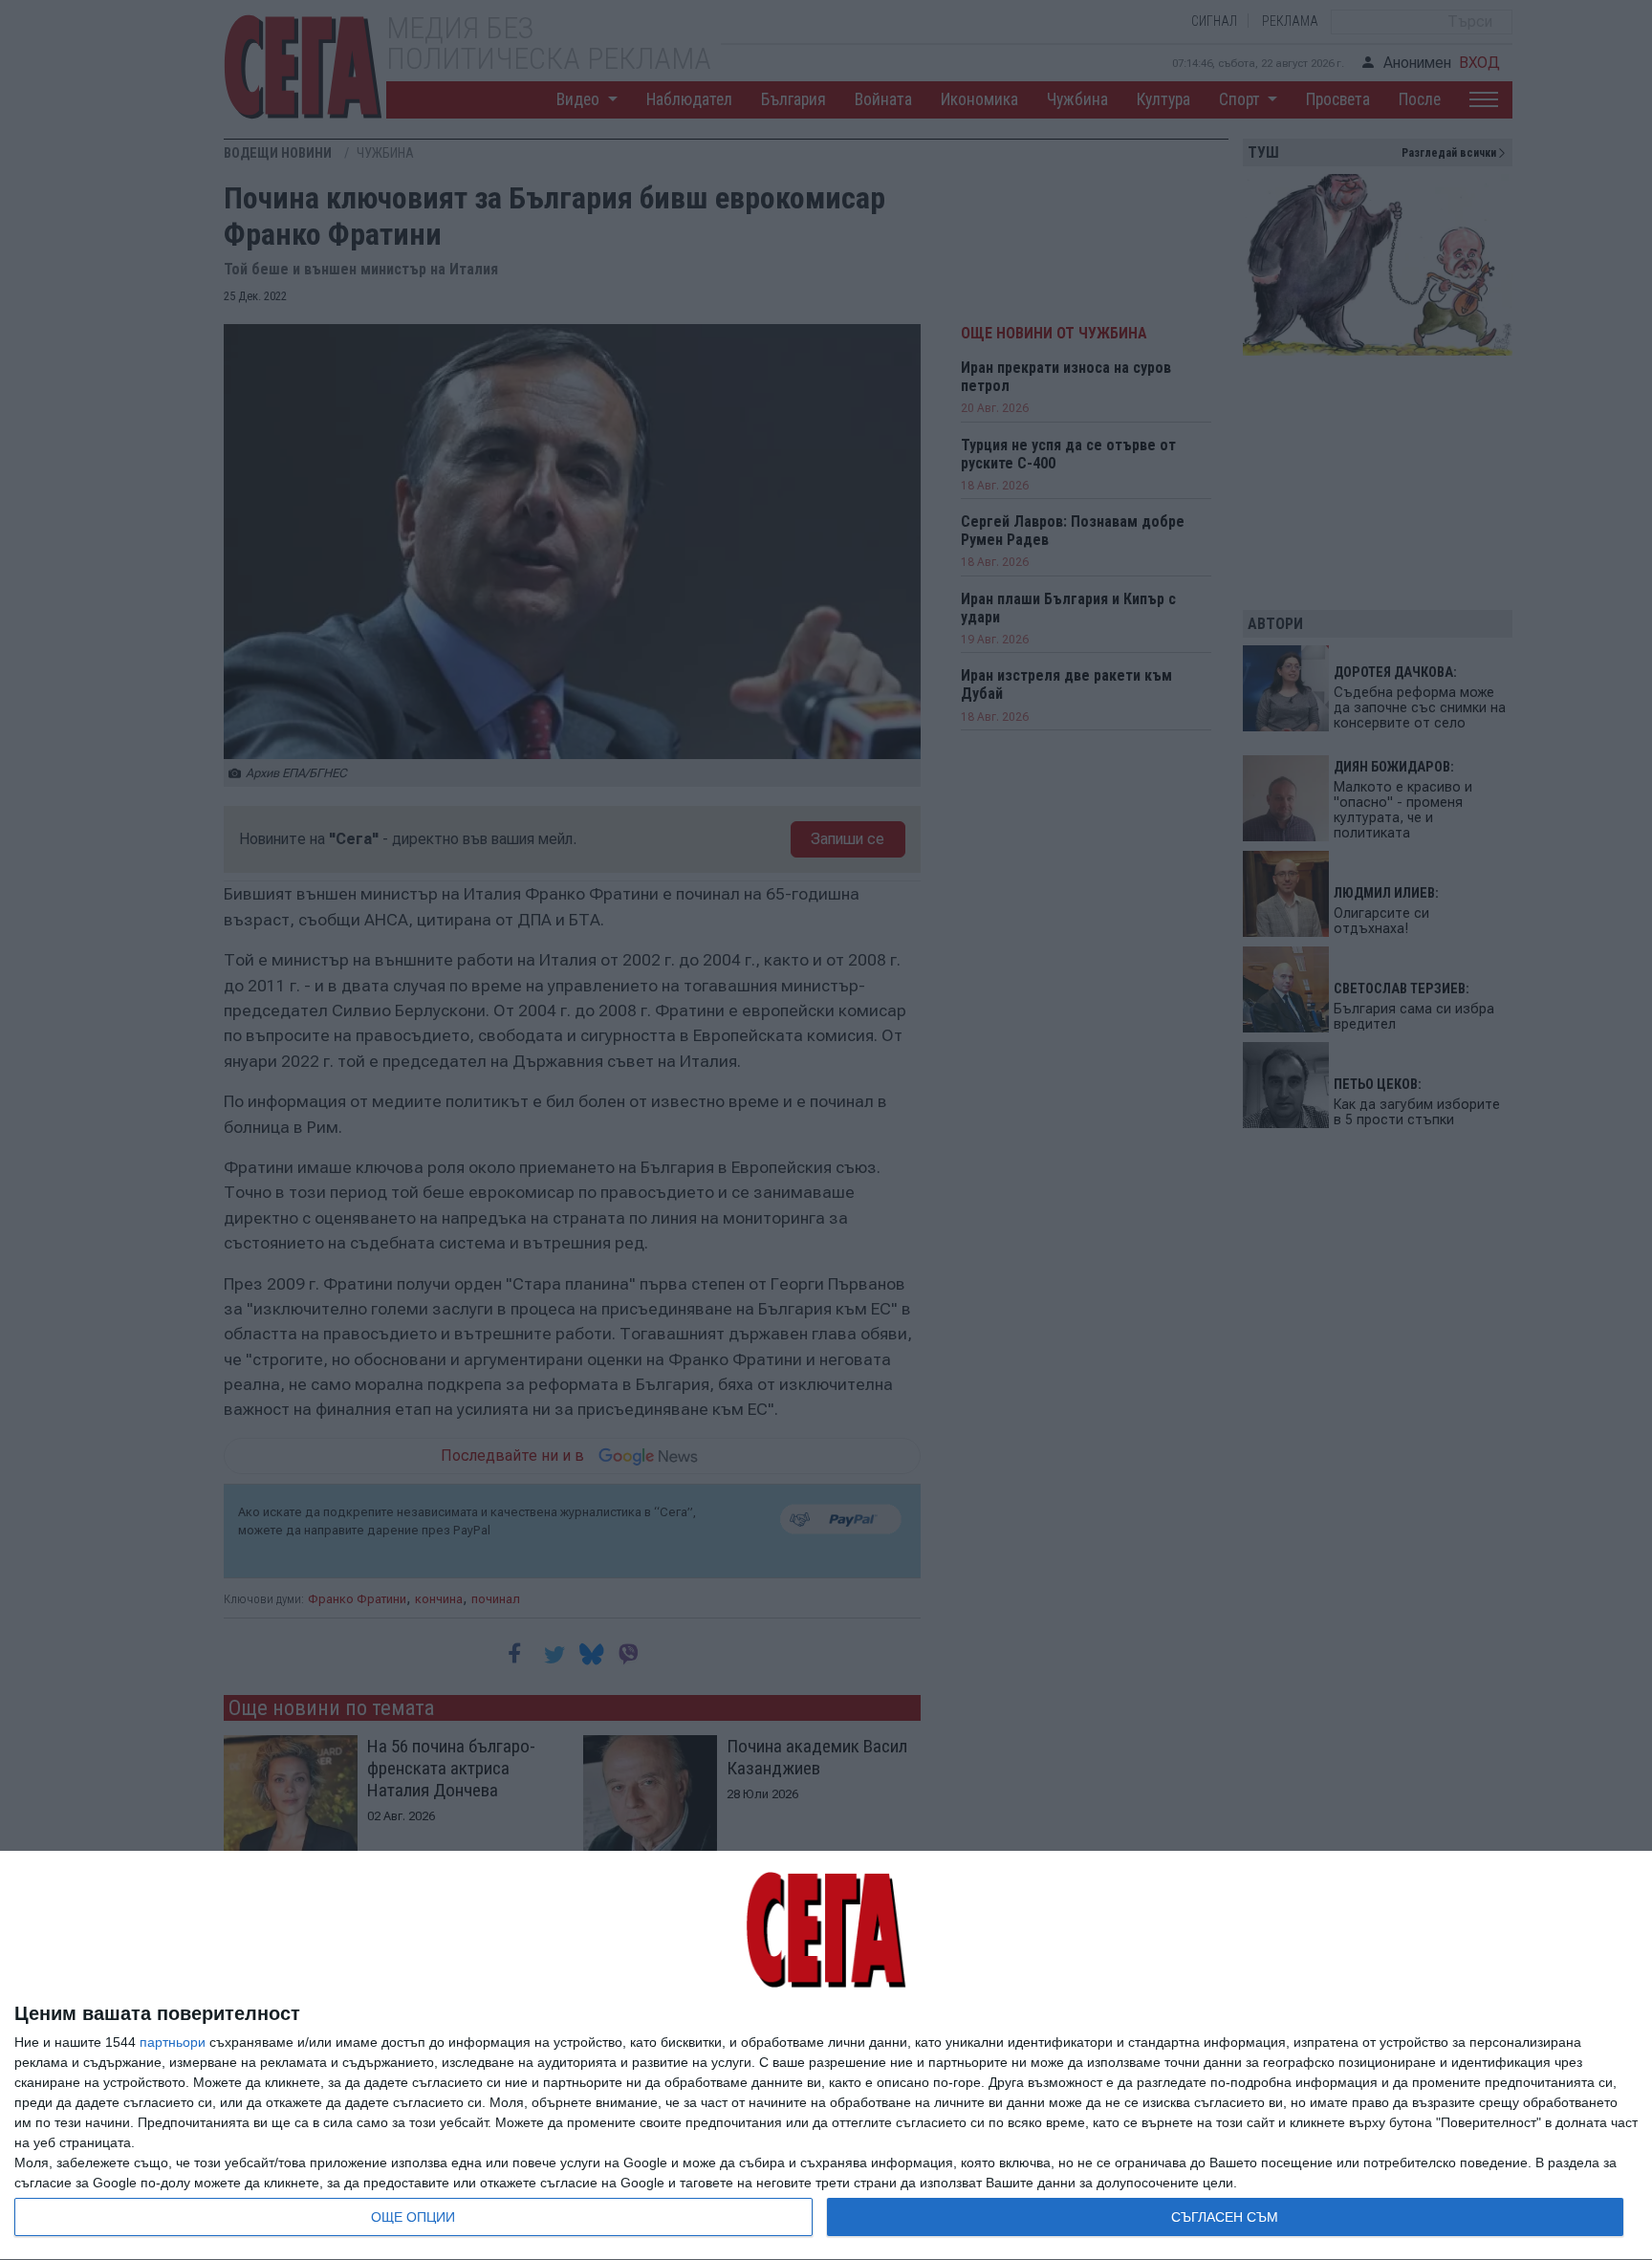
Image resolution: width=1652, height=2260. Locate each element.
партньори (173, 2042)
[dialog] (826, 2056)
